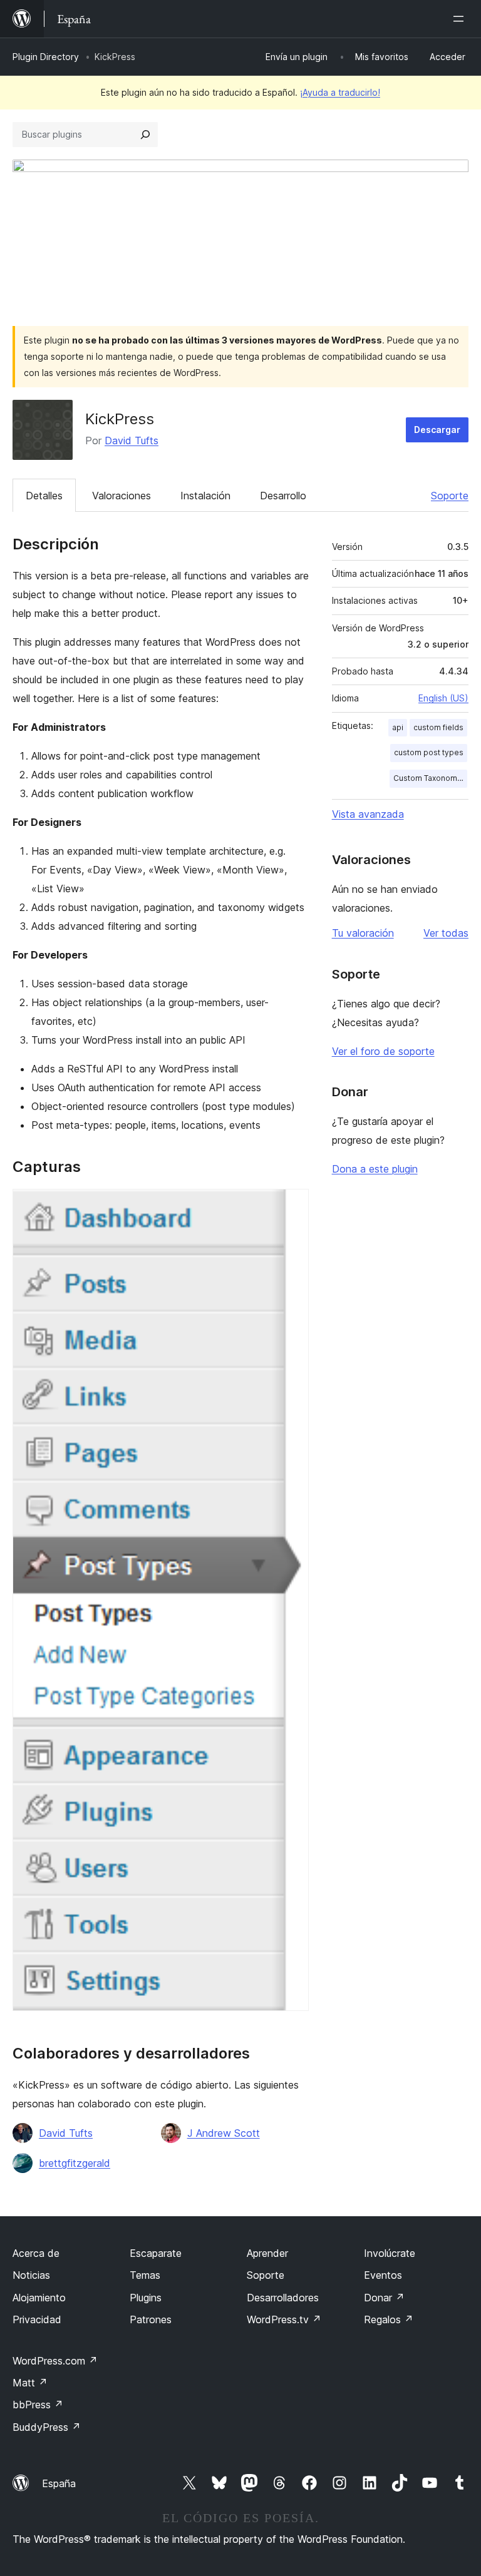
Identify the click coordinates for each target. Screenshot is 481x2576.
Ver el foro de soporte (383, 1051)
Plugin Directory (46, 57)
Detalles (44, 496)
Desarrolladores (283, 2298)
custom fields (438, 727)
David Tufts (132, 440)
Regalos (389, 2319)
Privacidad (37, 2319)
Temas (145, 2275)
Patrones (151, 2319)
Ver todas (446, 933)
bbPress (38, 2405)
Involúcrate (390, 2253)
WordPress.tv (284, 2319)
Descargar (437, 430)
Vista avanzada (368, 814)
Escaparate (156, 2253)
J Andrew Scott (224, 2133)
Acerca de (36, 2253)
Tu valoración (363, 933)
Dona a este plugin (375, 1169)
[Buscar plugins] (145, 135)
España (59, 2483)
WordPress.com (55, 2361)
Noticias (31, 2275)
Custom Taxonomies (430, 778)
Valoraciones (122, 496)
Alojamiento (39, 2298)
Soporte (450, 496)
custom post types (429, 752)
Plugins (146, 2298)
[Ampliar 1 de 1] (292, 1206)
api (398, 727)
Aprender (267, 2253)
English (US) (443, 698)
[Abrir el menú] (461, 19)
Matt (30, 2383)
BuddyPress (47, 2427)
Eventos (383, 2275)
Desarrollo (283, 496)
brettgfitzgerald (75, 2163)
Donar (384, 2298)
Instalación (205, 496)
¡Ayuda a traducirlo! (340, 92)
